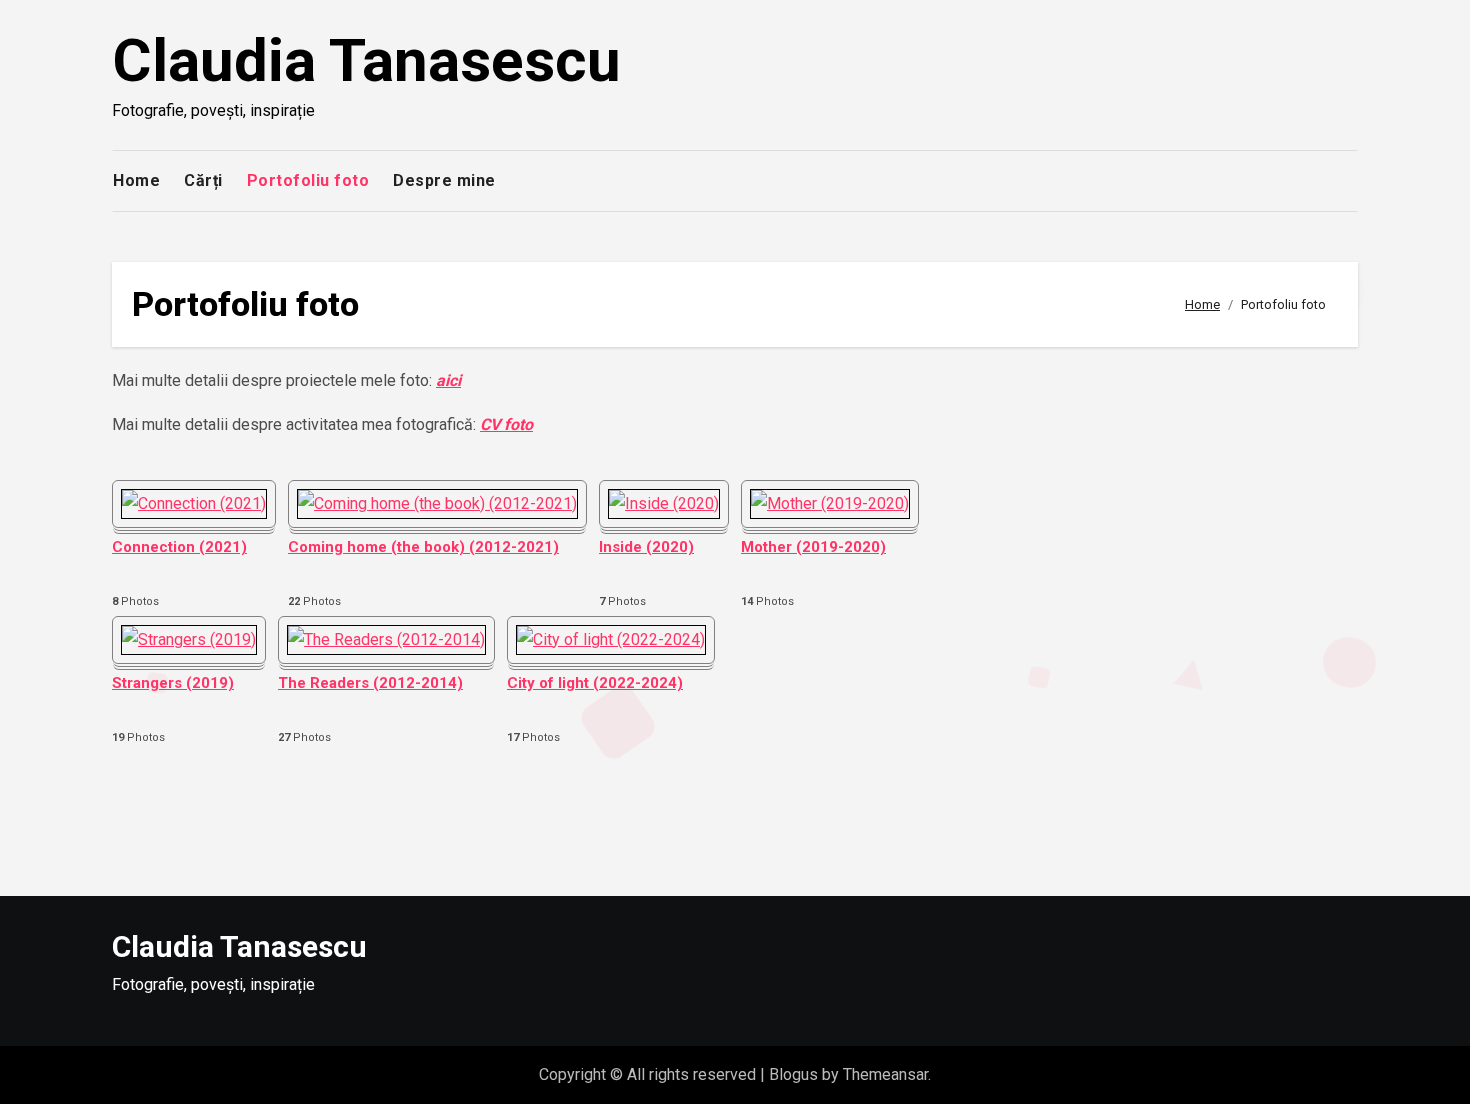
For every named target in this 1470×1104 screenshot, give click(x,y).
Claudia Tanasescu (366, 60)
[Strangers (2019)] (189, 640)
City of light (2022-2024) (595, 683)
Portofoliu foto (308, 180)
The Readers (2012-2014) (370, 683)
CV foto (506, 424)
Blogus (793, 1074)
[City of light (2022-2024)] (611, 640)
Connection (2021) (179, 547)
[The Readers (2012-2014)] (386, 640)
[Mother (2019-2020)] (830, 504)
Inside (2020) (646, 547)
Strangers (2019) (173, 683)
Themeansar (885, 1074)
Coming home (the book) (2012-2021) (423, 547)
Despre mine (444, 180)
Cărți (203, 180)
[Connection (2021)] (194, 504)
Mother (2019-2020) (813, 547)
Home (136, 180)
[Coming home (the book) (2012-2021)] (437, 504)
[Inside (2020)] (664, 504)
